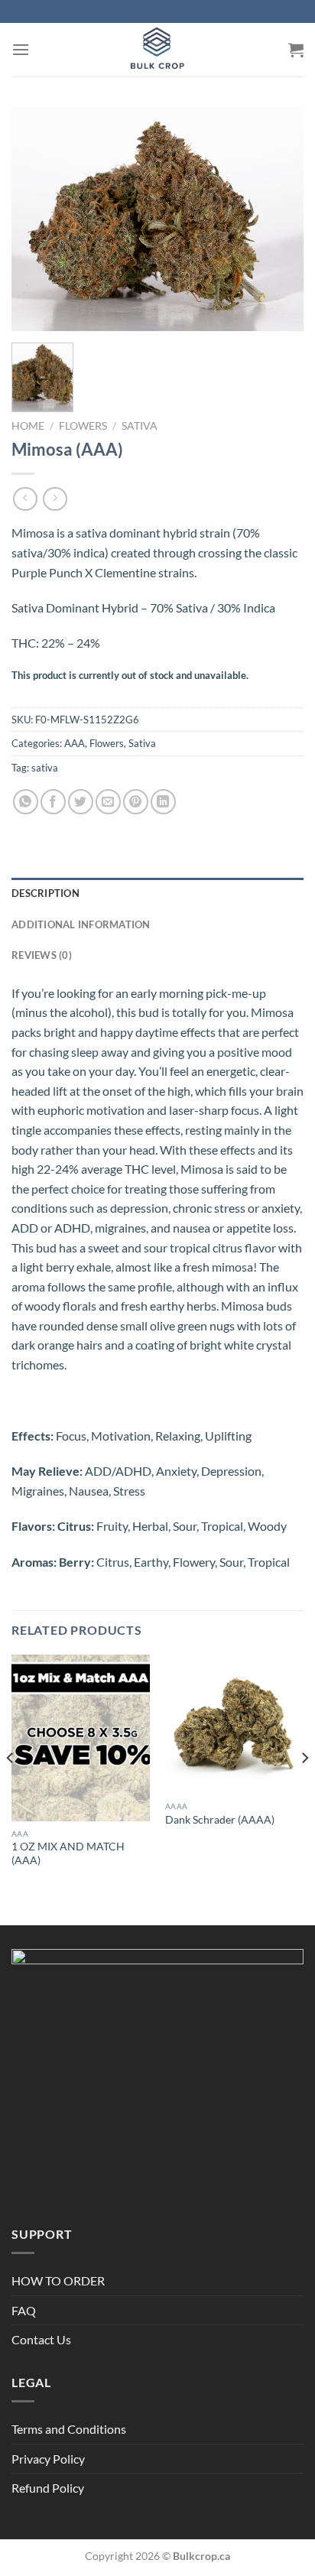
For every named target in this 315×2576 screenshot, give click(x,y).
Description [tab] (45, 893)
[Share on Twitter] (81, 802)
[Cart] (296, 50)
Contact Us (41, 2339)
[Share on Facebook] (53, 802)
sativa (45, 768)
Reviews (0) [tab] (42, 955)
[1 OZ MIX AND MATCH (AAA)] (81, 1738)
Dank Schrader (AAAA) (220, 1820)
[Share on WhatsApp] (26, 802)
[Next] (304, 1788)
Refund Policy (48, 2488)
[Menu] (21, 49)
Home (28, 426)
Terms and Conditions (69, 2429)
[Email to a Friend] (108, 802)
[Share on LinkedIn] (163, 802)
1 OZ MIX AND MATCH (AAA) (68, 1853)
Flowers (83, 426)
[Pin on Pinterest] (136, 802)
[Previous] (11, 1788)
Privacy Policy (48, 2459)
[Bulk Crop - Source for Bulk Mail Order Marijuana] (157, 50)
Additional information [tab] (81, 924)
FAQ (24, 2310)
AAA (75, 743)
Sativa (140, 426)
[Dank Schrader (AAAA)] (234, 1724)
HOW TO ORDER (58, 2280)
